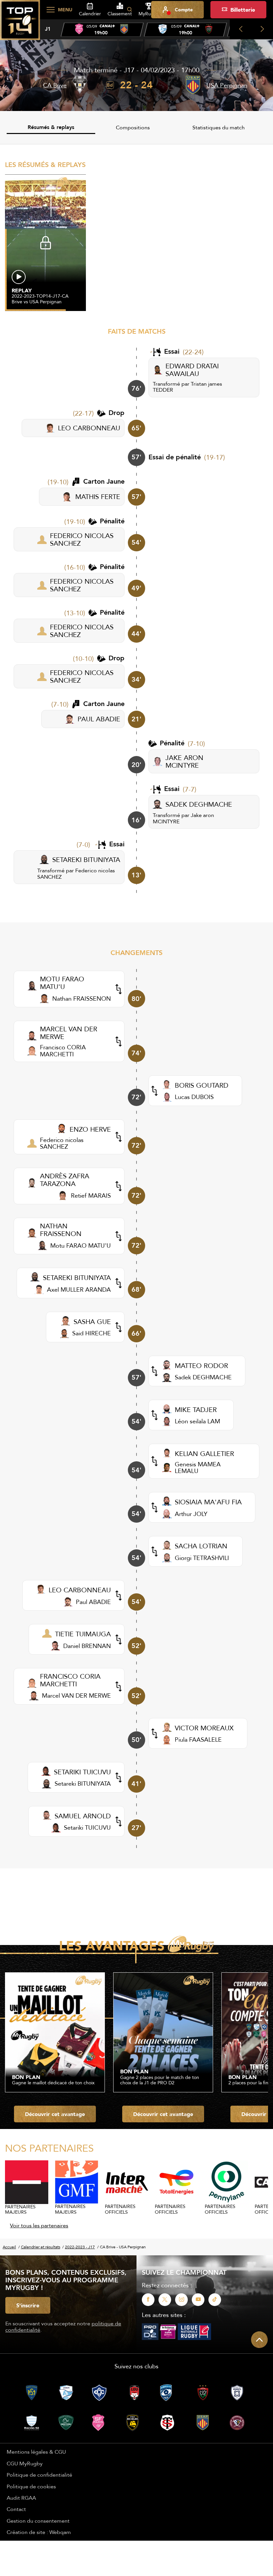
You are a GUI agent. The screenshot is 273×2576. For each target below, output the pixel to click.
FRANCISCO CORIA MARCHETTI (70, 1680)
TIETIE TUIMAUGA (83, 1634)
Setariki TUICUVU (87, 1827)
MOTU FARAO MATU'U (62, 983)
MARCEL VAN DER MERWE (69, 1033)
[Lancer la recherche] (130, 10)
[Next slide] (262, 29)
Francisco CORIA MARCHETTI (63, 1050)
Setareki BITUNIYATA (83, 1783)
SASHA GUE (92, 1321)
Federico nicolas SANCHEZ (76, 873)
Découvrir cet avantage (55, 2114)
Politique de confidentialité (39, 2475)
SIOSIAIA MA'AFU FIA (208, 1502)
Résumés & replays (51, 127)
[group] (102, 30)
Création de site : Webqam (39, 2532)
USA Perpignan (227, 85)
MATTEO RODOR (201, 1365)
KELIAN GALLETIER (204, 1453)
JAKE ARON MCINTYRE (184, 761)
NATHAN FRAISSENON (61, 1230)
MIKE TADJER (196, 1409)
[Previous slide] (241, 29)
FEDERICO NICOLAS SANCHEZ (82, 539)
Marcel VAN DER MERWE (76, 1695)
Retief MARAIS (91, 1195)
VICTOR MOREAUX (204, 1728)
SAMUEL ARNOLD (83, 1816)
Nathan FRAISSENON (82, 998)
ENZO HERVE (90, 1129)
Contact (16, 2509)
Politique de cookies (31, 2486)
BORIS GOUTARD (202, 1085)
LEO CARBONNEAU (89, 428)
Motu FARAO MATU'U (81, 1245)
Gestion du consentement (38, 2521)
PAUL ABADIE (99, 719)
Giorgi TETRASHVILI (202, 1558)
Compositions (133, 127)
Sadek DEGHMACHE (203, 1377)
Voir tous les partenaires (39, 2225)
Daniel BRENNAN (87, 1646)
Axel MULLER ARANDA (79, 1289)
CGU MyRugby (25, 2463)
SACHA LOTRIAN (201, 1546)
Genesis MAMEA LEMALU (198, 1467)
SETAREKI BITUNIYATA (86, 859)
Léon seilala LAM (197, 1421)
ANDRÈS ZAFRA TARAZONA (65, 1180)
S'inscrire (28, 2305)
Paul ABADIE (93, 1602)
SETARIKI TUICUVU (82, 1772)
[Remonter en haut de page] (259, 2340)
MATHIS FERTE (98, 496)
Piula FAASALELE (198, 1739)
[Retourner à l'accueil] (20, 24)
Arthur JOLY (191, 1514)
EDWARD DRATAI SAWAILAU (192, 370)
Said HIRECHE (92, 1333)
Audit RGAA (21, 2498)
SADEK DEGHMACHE (199, 804)
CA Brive (55, 85)
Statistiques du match (219, 127)
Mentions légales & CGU (36, 2452)
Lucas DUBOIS (194, 1097)
